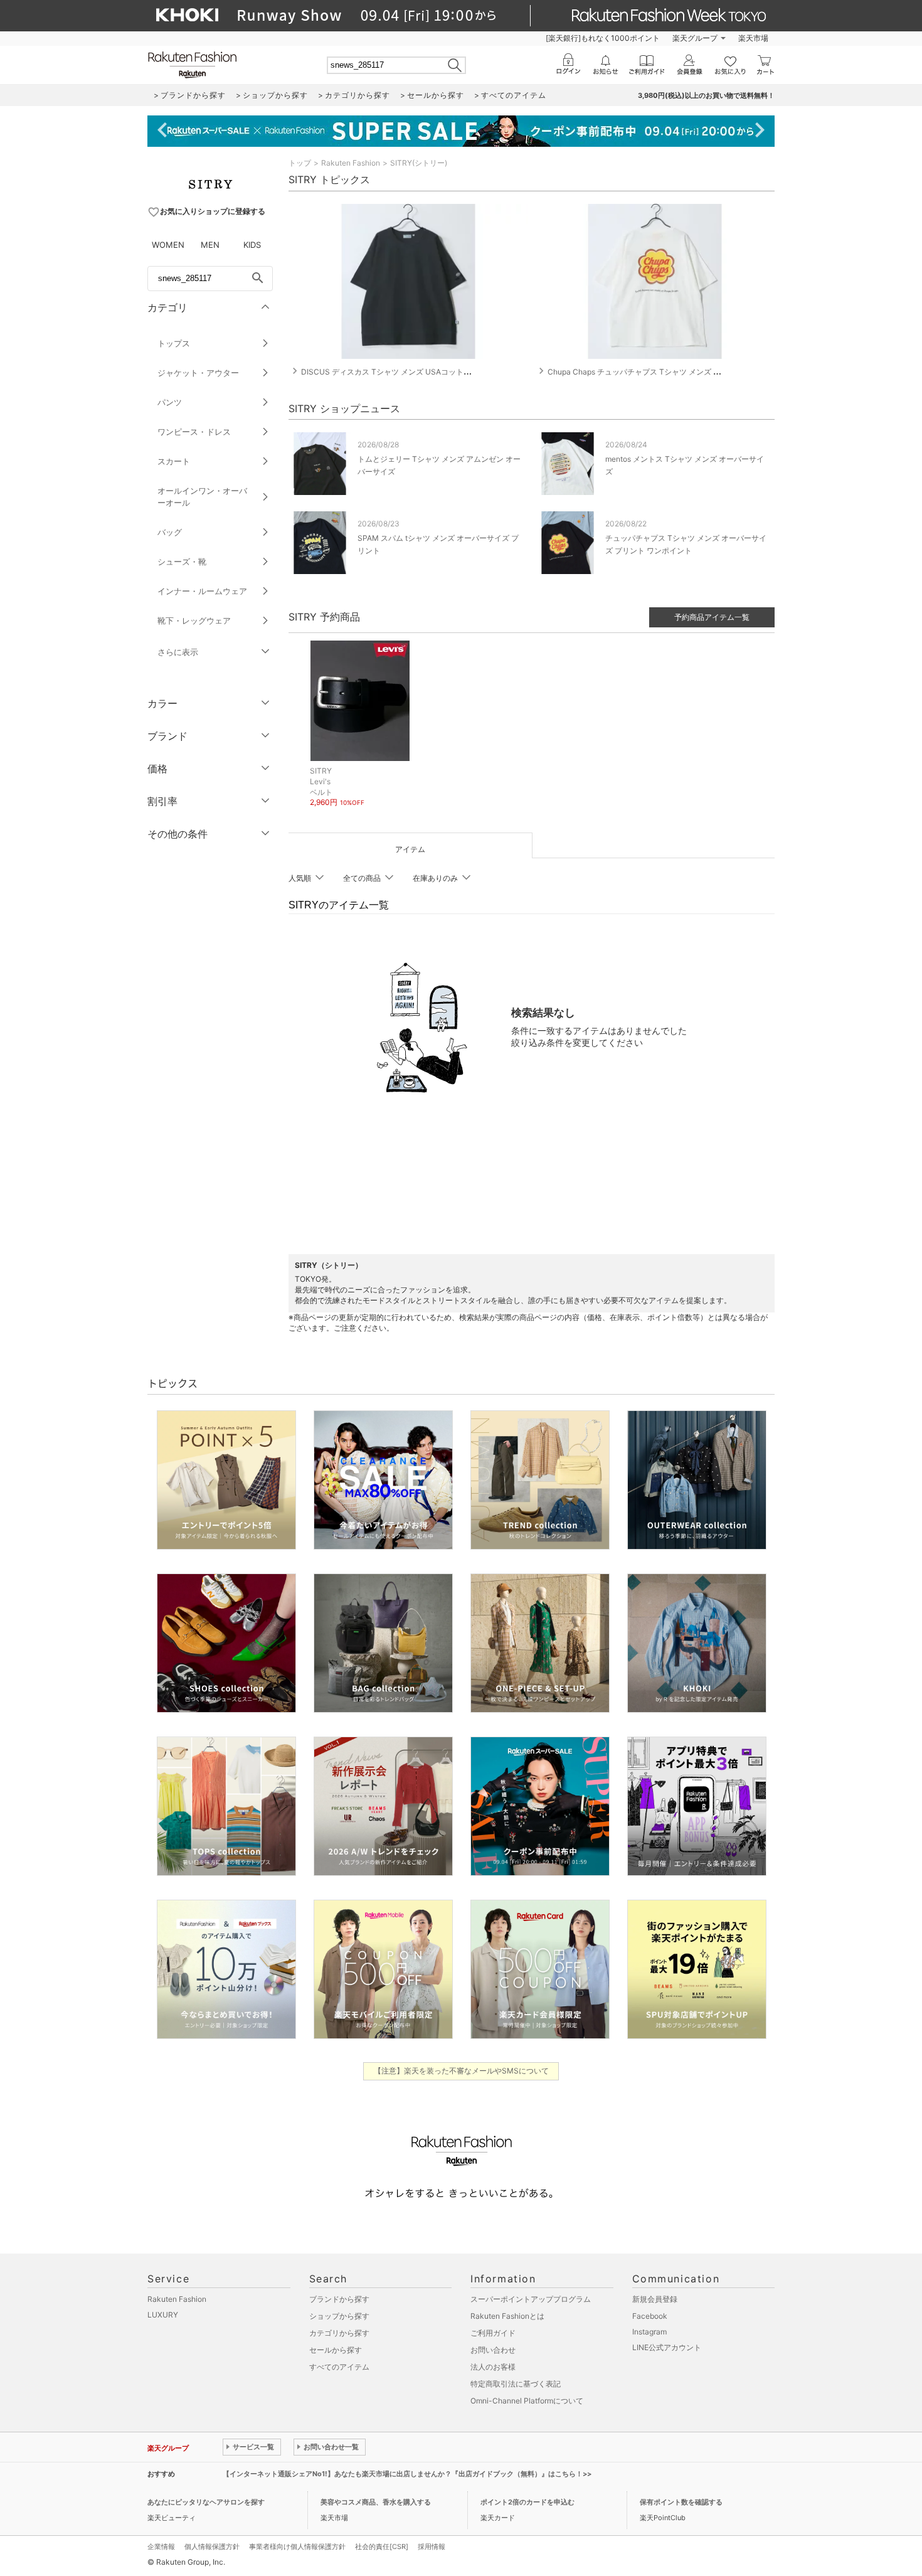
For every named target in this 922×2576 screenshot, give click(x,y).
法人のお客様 (493, 2367)
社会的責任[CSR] (382, 2547)
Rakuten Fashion (351, 163)
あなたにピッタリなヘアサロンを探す (206, 2502)
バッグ (170, 532)
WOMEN (168, 245)
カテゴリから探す (339, 2333)
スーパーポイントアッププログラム (531, 2299)
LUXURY (163, 2315)
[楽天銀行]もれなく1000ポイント (603, 38)
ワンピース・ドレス (194, 432)
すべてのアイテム (339, 2367)
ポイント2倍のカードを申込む (527, 2502)
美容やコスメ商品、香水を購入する (376, 2502)
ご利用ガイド (493, 2333)
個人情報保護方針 (212, 2547)
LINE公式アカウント (667, 2347)
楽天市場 (753, 38)
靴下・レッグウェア (194, 620)
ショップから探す (339, 2316)
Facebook (650, 2316)
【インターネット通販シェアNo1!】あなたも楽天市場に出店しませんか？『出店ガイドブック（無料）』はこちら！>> (407, 2474)
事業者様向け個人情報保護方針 (297, 2547)
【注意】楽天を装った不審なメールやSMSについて (461, 2071)
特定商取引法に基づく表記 (516, 2384)
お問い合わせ (493, 2350)
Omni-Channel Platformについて (527, 2401)
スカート (174, 461)
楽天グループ (695, 38)
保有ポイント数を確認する (681, 2502)
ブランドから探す (339, 2299)
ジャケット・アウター (198, 373)
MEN (210, 245)
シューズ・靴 (182, 562)
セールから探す (336, 2350)
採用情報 (432, 2547)
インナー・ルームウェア (202, 591)
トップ (300, 163)
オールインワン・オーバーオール (202, 497)
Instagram (649, 2332)
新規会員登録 (655, 2299)
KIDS (252, 245)
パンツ (170, 402)
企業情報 (161, 2547)
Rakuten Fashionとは (507, 2316)
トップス (174, 343)
